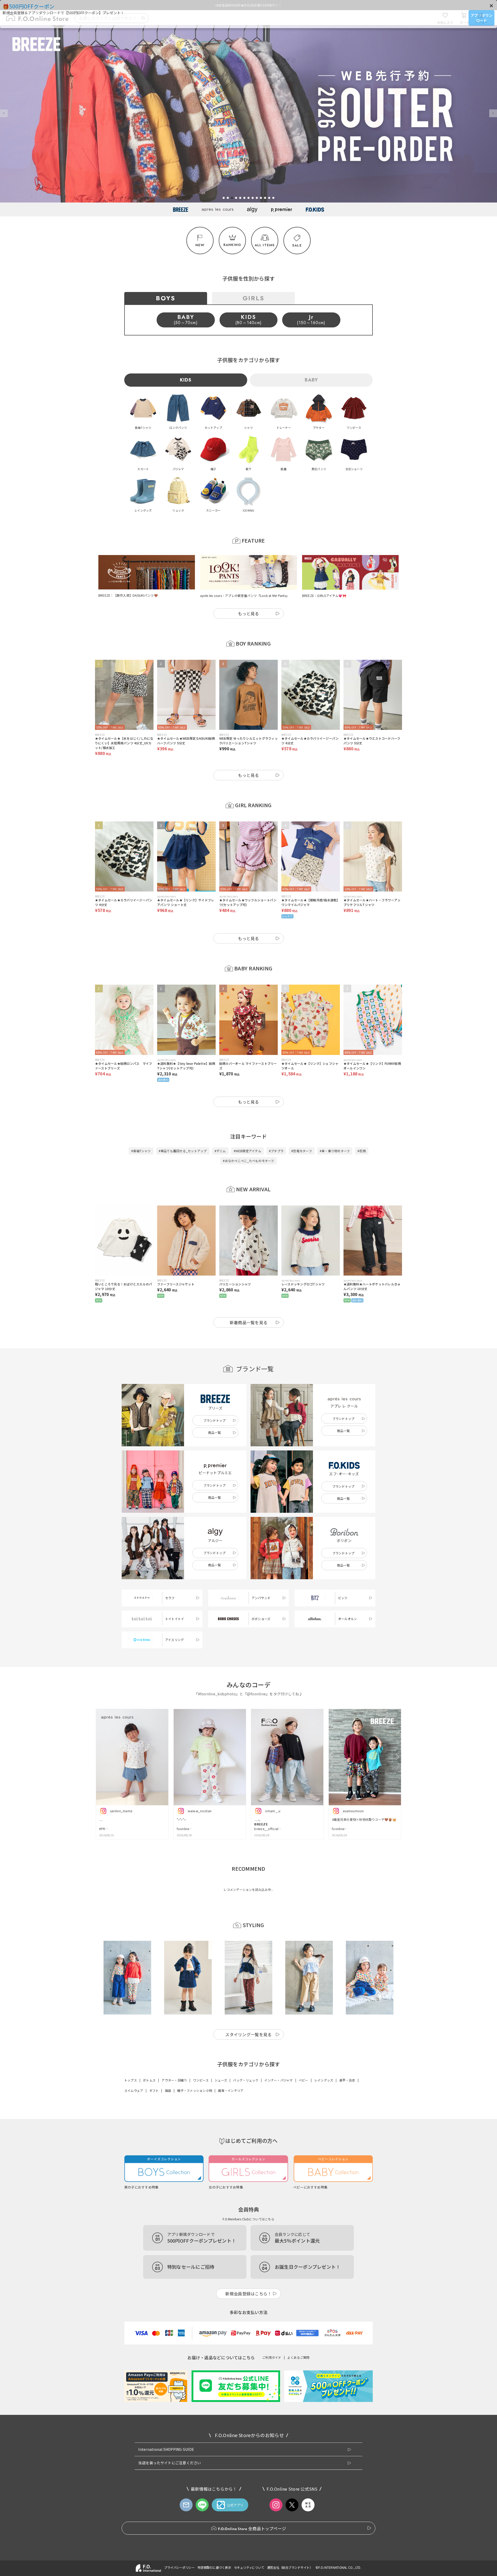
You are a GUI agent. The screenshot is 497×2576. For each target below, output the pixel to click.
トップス (131, 2080)
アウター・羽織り (174, 2080)
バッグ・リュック (246, 2080)
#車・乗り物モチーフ (335, 1151)
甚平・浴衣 (347, 2080)
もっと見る (248, 613)
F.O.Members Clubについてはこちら (248, 2219)
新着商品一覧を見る (249, 1322)
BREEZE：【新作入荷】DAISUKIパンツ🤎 (128, 595)
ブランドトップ (215, 1420)
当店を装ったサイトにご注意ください (170, 2463)
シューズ (221, 2080)
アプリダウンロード (481, 18)
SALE (297, 245)
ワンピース (201, 2080)
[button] (491, 6)
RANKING (232, 245)
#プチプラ (276, 1151)
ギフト (154, 2090)
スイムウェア (134, 2090)
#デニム (220, 1151)
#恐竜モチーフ (302, 1151)
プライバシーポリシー (179, 2567)
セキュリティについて (249, 2567)
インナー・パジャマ (278, 2080)
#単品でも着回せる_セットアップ (183, 1151)
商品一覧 (214, 1432)
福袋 (168, 2090)
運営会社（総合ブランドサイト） (290, 2567)
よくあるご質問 (298, 2357)
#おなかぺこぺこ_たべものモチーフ (248, 1161)
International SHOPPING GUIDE (166, 2449)
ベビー (304, 2080)
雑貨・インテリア (231, 2090)
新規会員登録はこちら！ (248, 2294)
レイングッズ (324, 2080)
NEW (200, 245)
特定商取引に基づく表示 (214, 2567)
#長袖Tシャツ (141, 1151)
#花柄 (362, 1151)
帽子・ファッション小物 (195, 2090)
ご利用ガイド (272, 2357)
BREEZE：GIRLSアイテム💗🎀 (324, 596)
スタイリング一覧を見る (248, 2034)
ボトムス (149, 2080)
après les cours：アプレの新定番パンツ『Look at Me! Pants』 (245, 596)
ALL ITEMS (265, 245)
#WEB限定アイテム (247, 1151)
